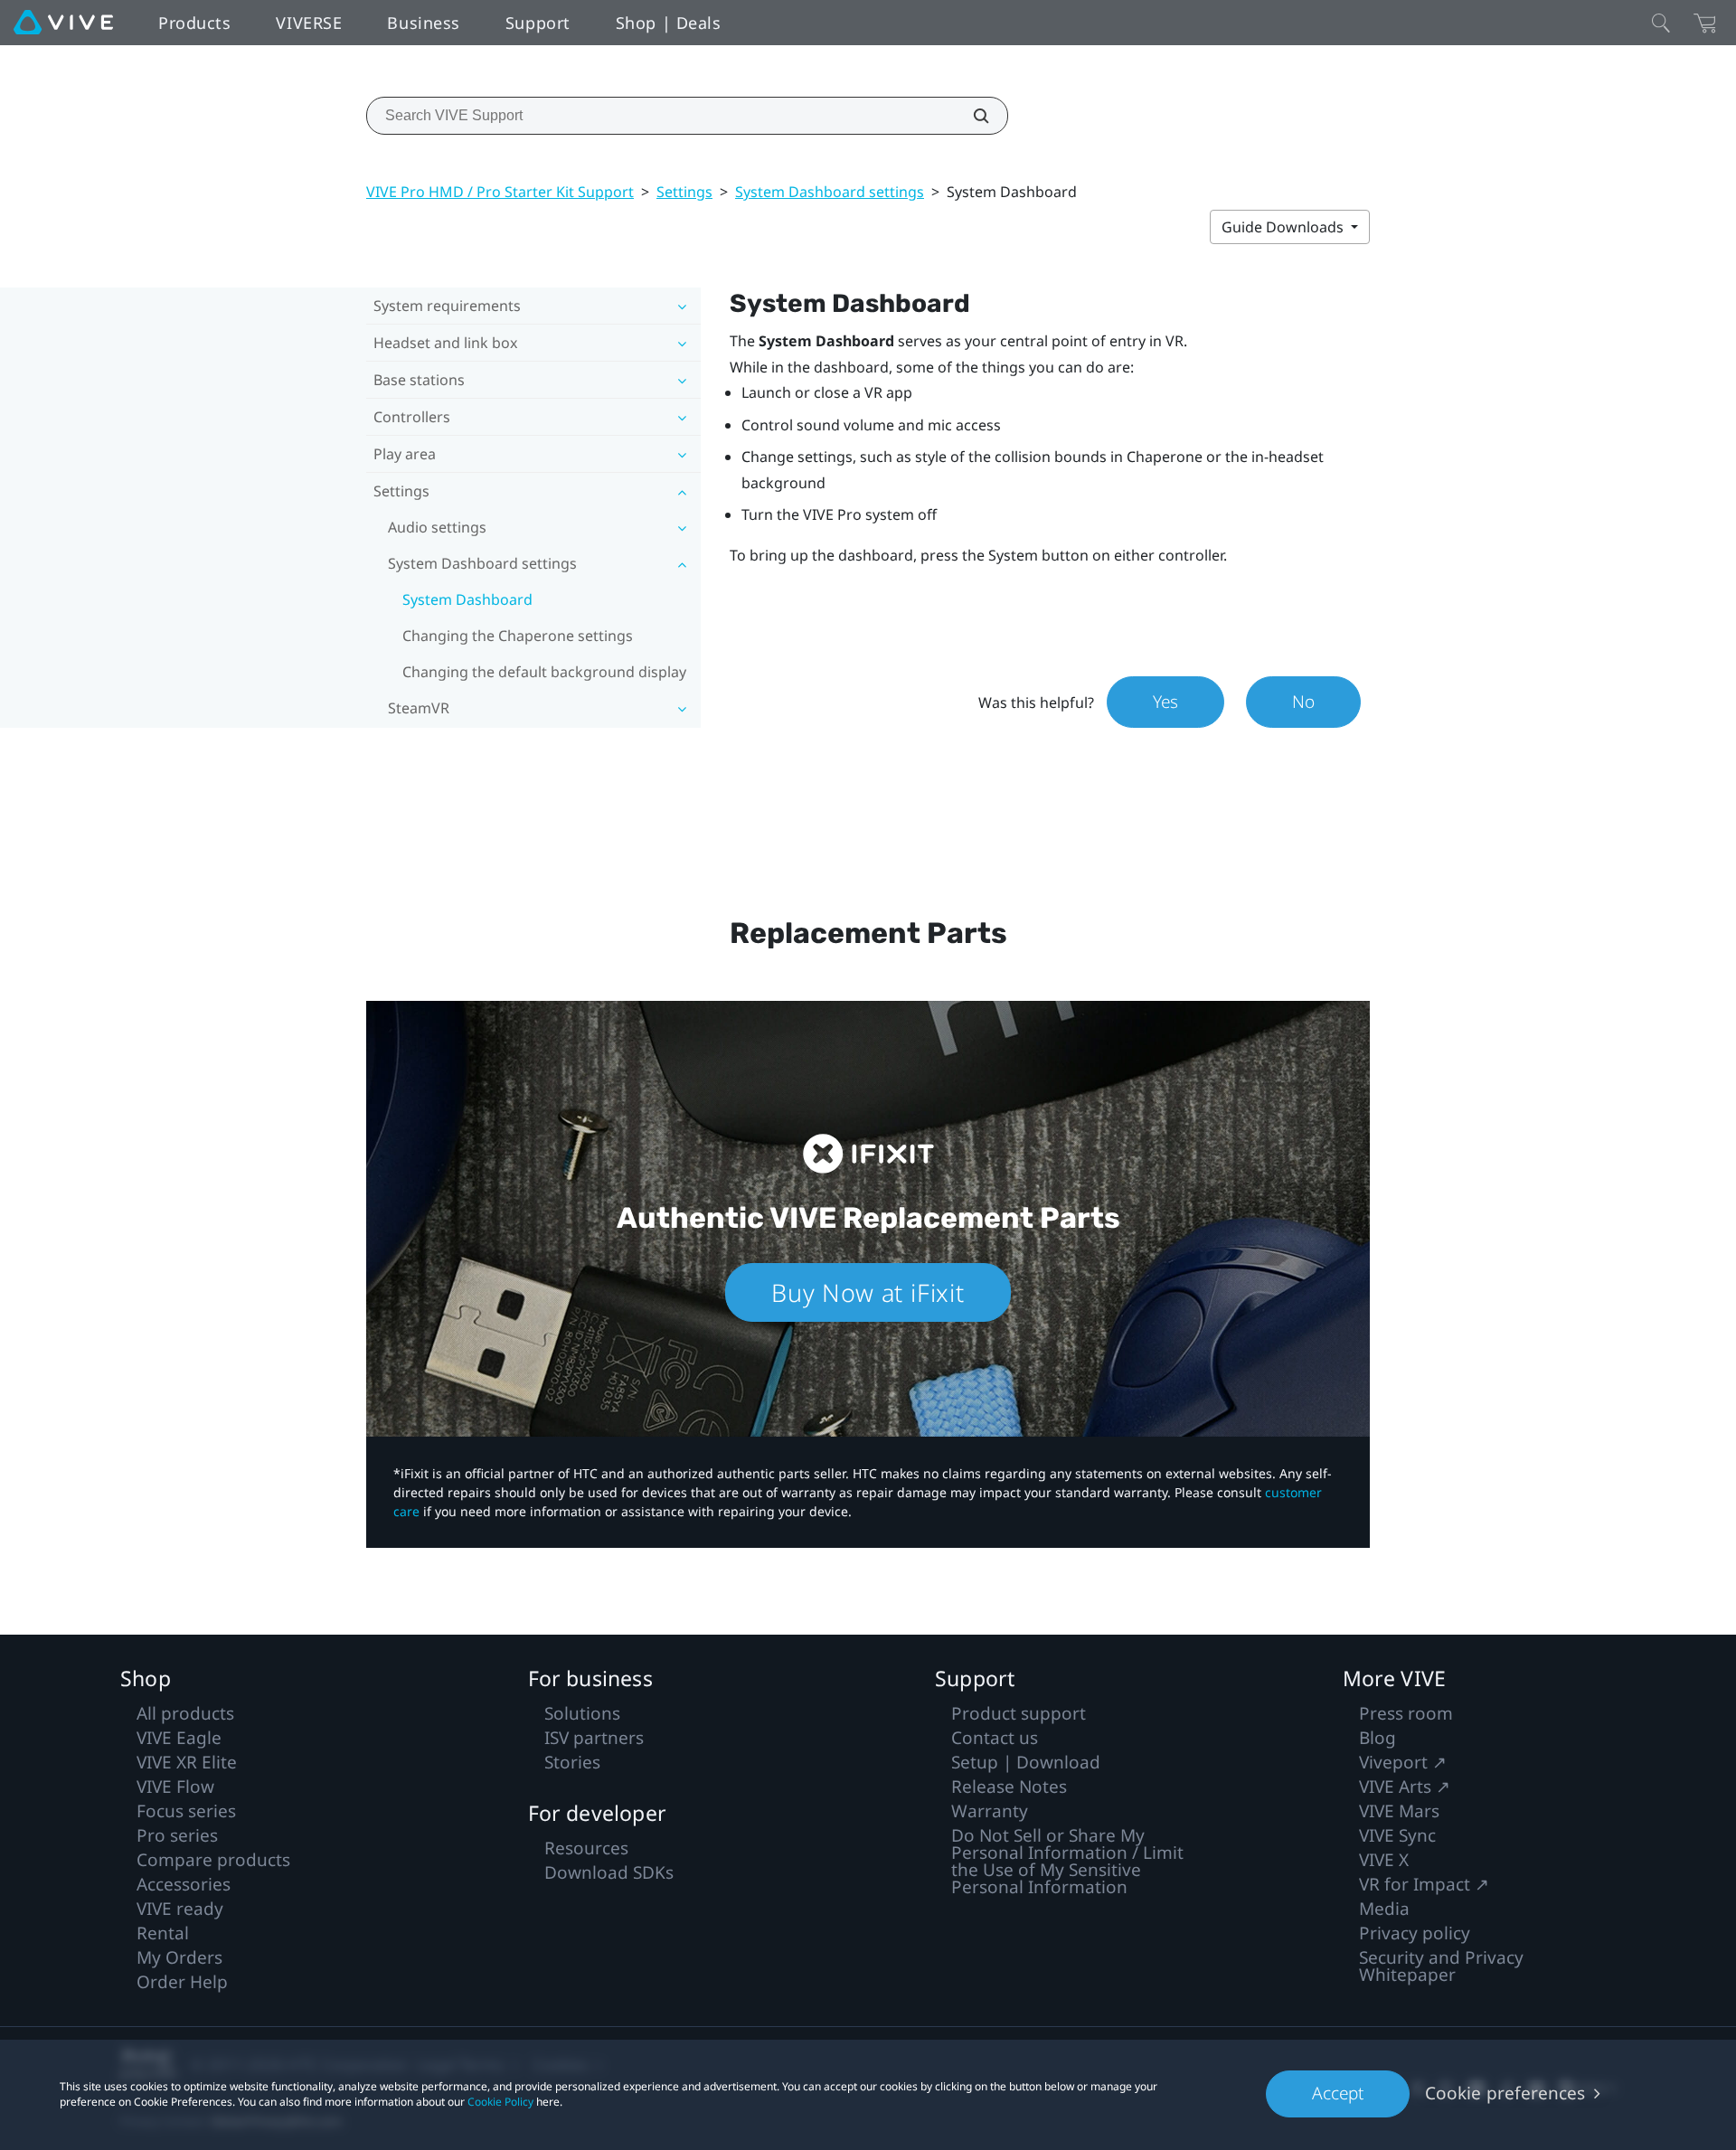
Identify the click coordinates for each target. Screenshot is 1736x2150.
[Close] (1661, 23)
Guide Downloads (1284, 227)
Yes (1165, 702)
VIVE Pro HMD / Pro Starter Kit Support (500, 192)
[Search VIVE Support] (971, 116)
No (1303, 702)
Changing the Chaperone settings (518, 636)
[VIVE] (63, 23)
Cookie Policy (500, 2102)
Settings (684, 192)
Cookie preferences (1505, 2093)
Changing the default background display (544, 672)
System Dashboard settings (830, 192)
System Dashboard (467, 599)
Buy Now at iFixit (868, 1292)
